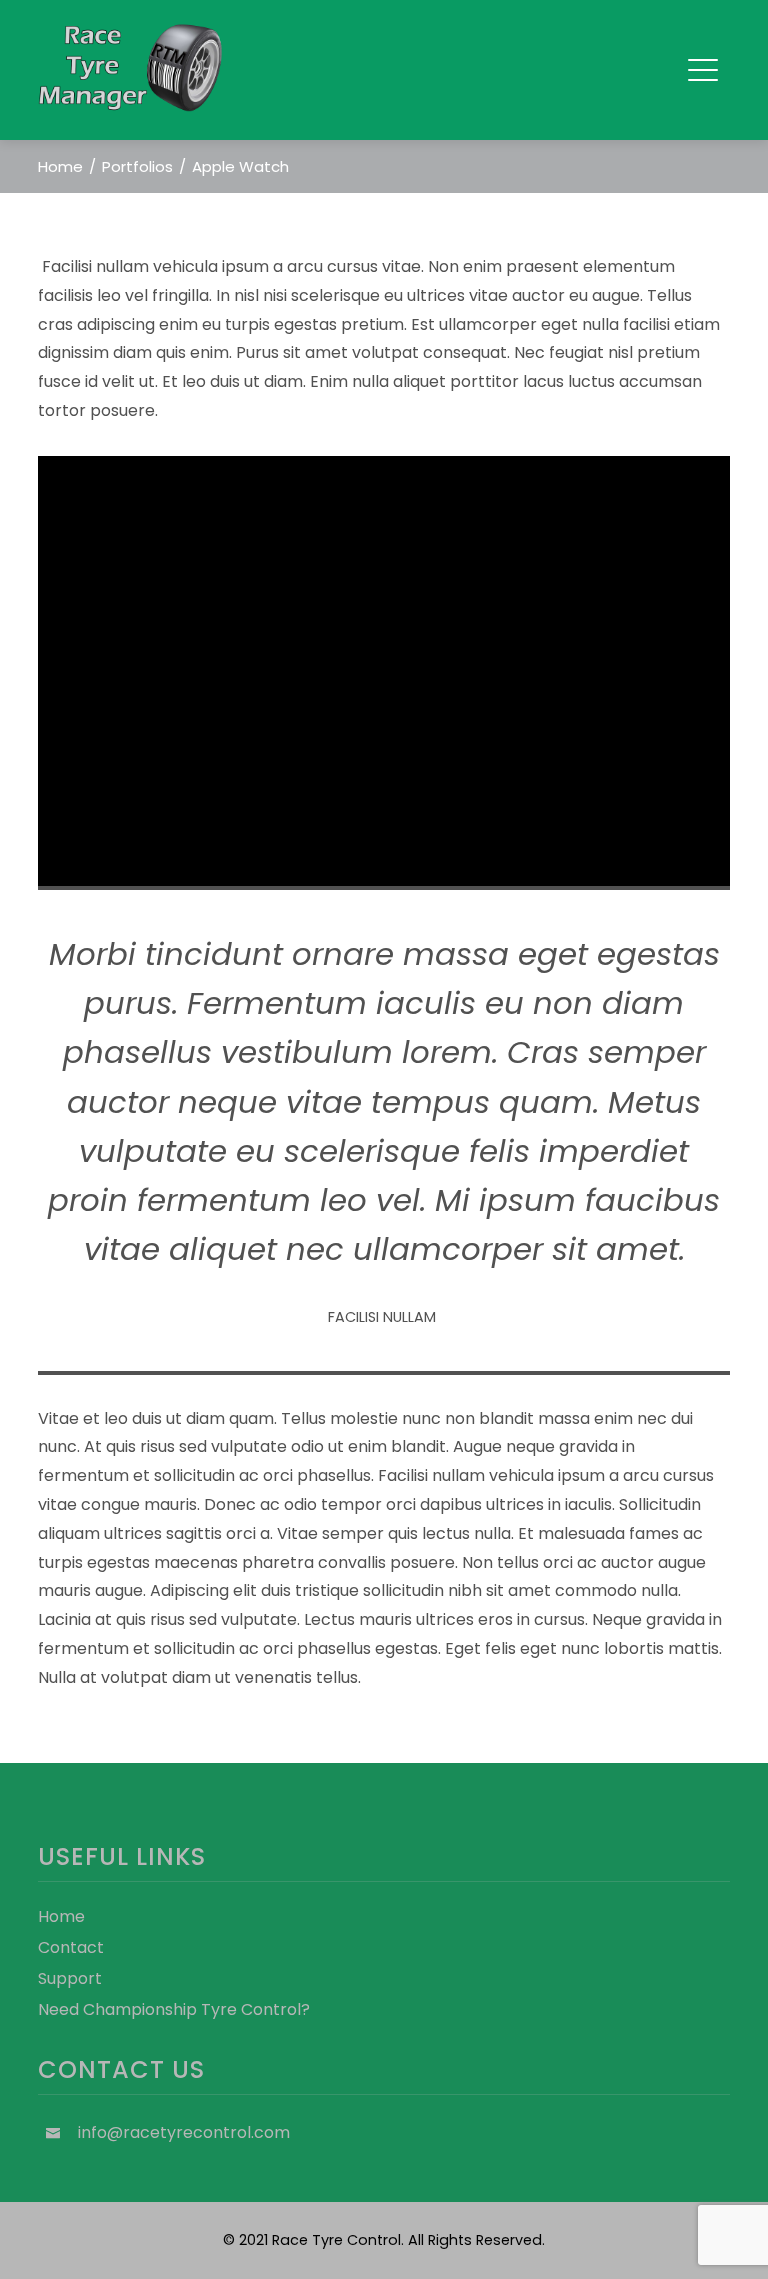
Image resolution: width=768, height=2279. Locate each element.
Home (61, 1916)
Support (70, 1978)
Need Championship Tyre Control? (174, 2009)
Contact (71, 1947)
